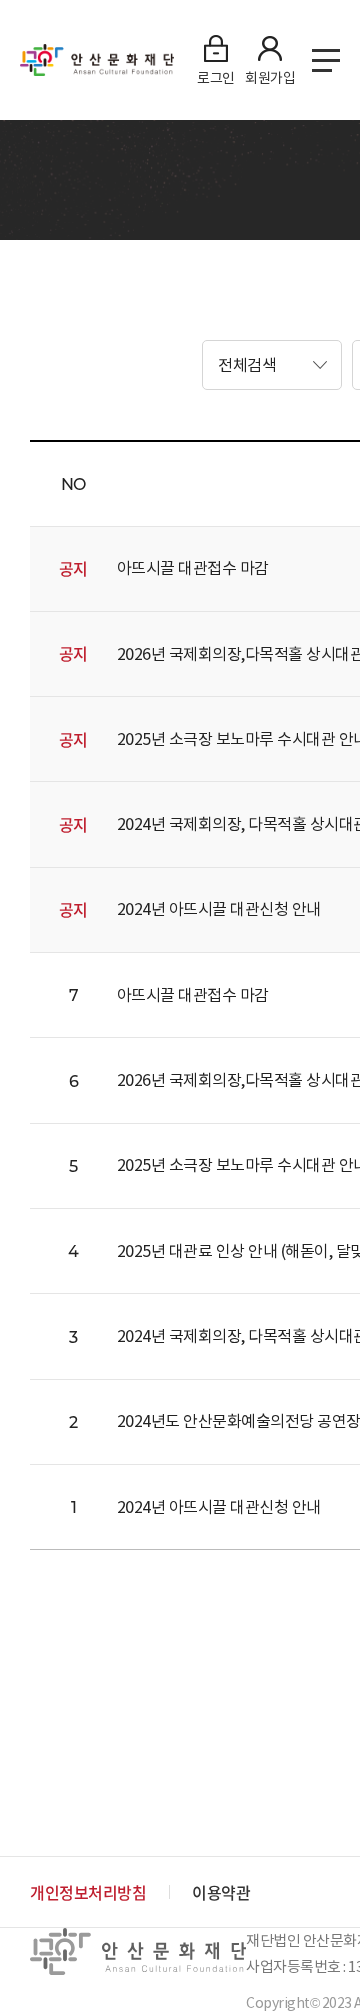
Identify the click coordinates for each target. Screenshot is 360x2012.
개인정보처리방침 (88, 1892)
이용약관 (221, 1892)
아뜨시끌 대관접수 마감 (193, 568)
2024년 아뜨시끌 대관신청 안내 (219, 909)
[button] (272, 365)
